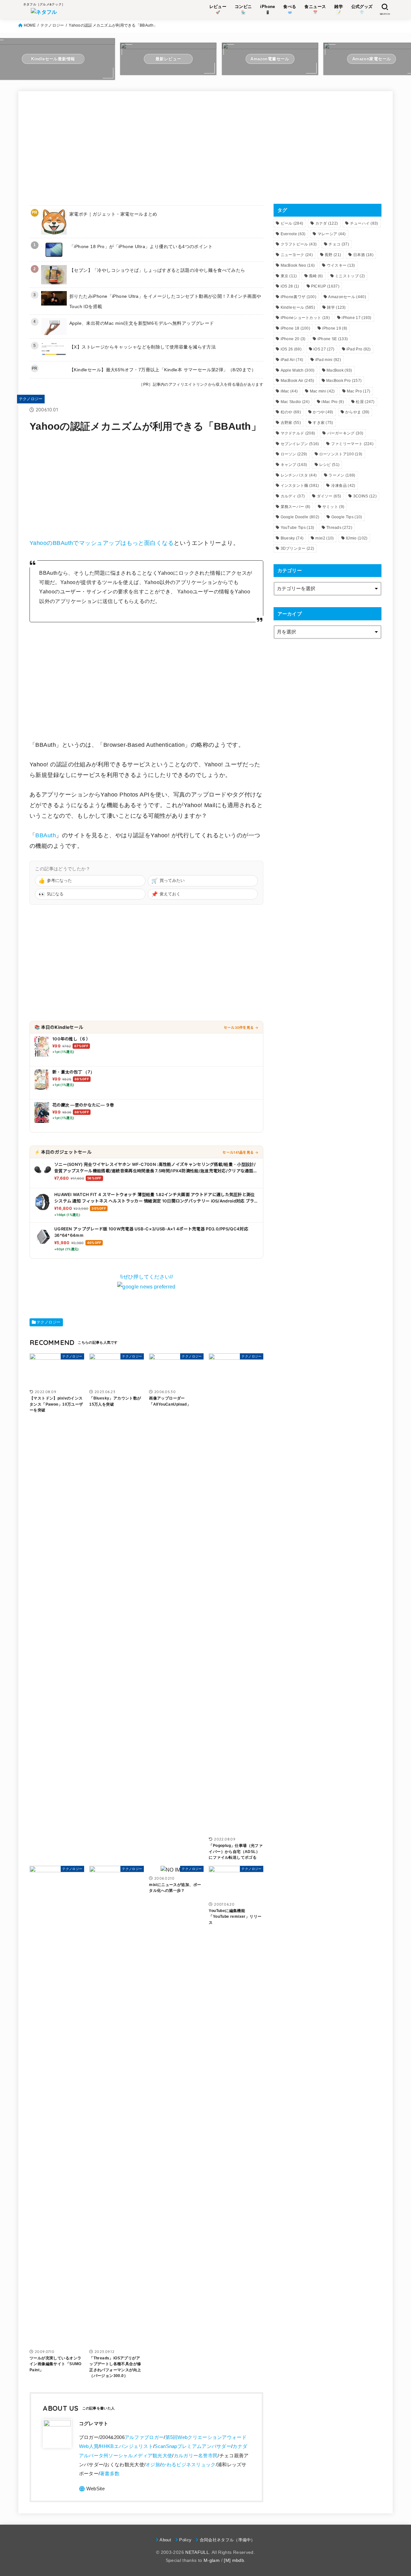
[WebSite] (92, 2489)
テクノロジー (52, 25)
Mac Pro (359, 391)
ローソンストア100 (341, 454)
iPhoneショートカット (305, 318)
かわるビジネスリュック (188, 2465)
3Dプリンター (297, 548)
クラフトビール (299, 244)
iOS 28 (290, 286)
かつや (323, 412)
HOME (30, 25)
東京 (289, 276)
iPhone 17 (357, 318)
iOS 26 (291, 349)
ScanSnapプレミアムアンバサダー (193, 2446)
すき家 (323, 423)
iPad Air (292, 360)
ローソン (294, 454)
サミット (333, 507)
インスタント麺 (300, 486)
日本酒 (363, 255)
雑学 (336, 307)
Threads (339, 528)
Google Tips (347, 517)
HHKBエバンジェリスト (127, 2446)
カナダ (327, 223)
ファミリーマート (352, 444)
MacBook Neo (298, 265)
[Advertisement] (146, 147)
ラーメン (342, 475)
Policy (185, 2540)
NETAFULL (197, 2552)
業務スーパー (296, 507)
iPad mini (328, 360)
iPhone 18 (296, 328)
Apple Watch (298, 370)
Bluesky (292, 538)
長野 (333, 255)
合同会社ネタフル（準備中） (227, 2540)
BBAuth (46, 835)
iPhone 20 (293, 339)
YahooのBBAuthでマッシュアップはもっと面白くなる (102, 543)
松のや (291, 412)
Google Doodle (300, 517)
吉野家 (291, 423)
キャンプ (294, 465)
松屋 (365, 402)
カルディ (293, 496)
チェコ (339, 244)
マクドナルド (298, 433)
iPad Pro (359, 349)
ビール (292, 223)
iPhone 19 (335, 328)
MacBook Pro (344, 381)
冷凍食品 (343, 486)
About (165, 2540)
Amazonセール (347, 297)
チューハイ (364, 223)
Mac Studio (295, 402)
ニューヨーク (297, 255)
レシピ (329, 465)
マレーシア (332, 234)
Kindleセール (298, 307)
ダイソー (329, 496)
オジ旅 (153, 2465)
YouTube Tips (297, 528)
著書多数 (110, 2474)
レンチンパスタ (299, 475)
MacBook (339, 370)
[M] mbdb (234, 2560)
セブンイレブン (300, 444)
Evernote (293, 234)
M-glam (212, 2560)
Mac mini (322, 391)
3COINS (365, 496)
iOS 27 (324, 349)
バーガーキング (345, 433)
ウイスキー (341, 265)
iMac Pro (333, 402)
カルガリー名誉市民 (196, 2456)
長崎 (316, 276)
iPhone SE (333, 339)
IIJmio (357, 538)
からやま (357, 412)
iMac (289, 391)
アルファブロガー (144, 2437)
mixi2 (324, 538)
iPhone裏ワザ (299, 297)
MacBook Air (297, 381)
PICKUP (325, 286)
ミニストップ (350, 276)
